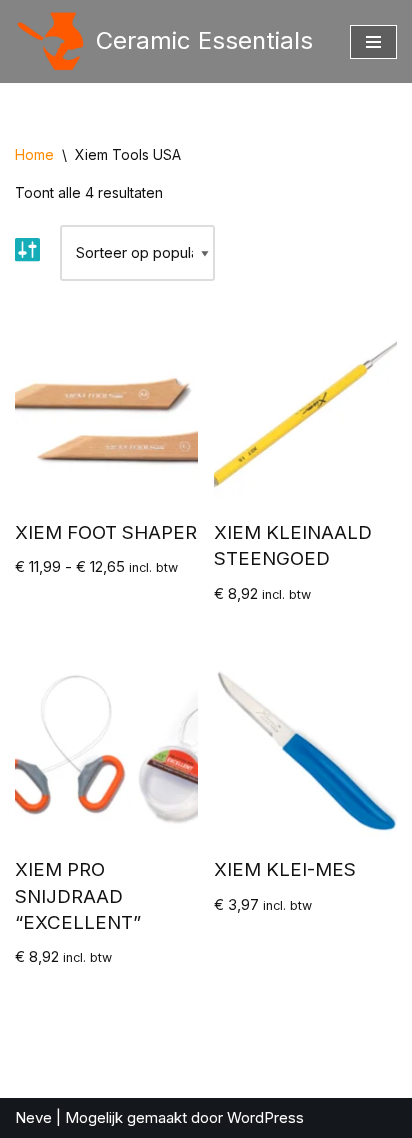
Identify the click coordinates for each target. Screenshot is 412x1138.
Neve (33, 1117)
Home (34, 154)
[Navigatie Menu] (373, 42)
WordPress (265, 1117)
